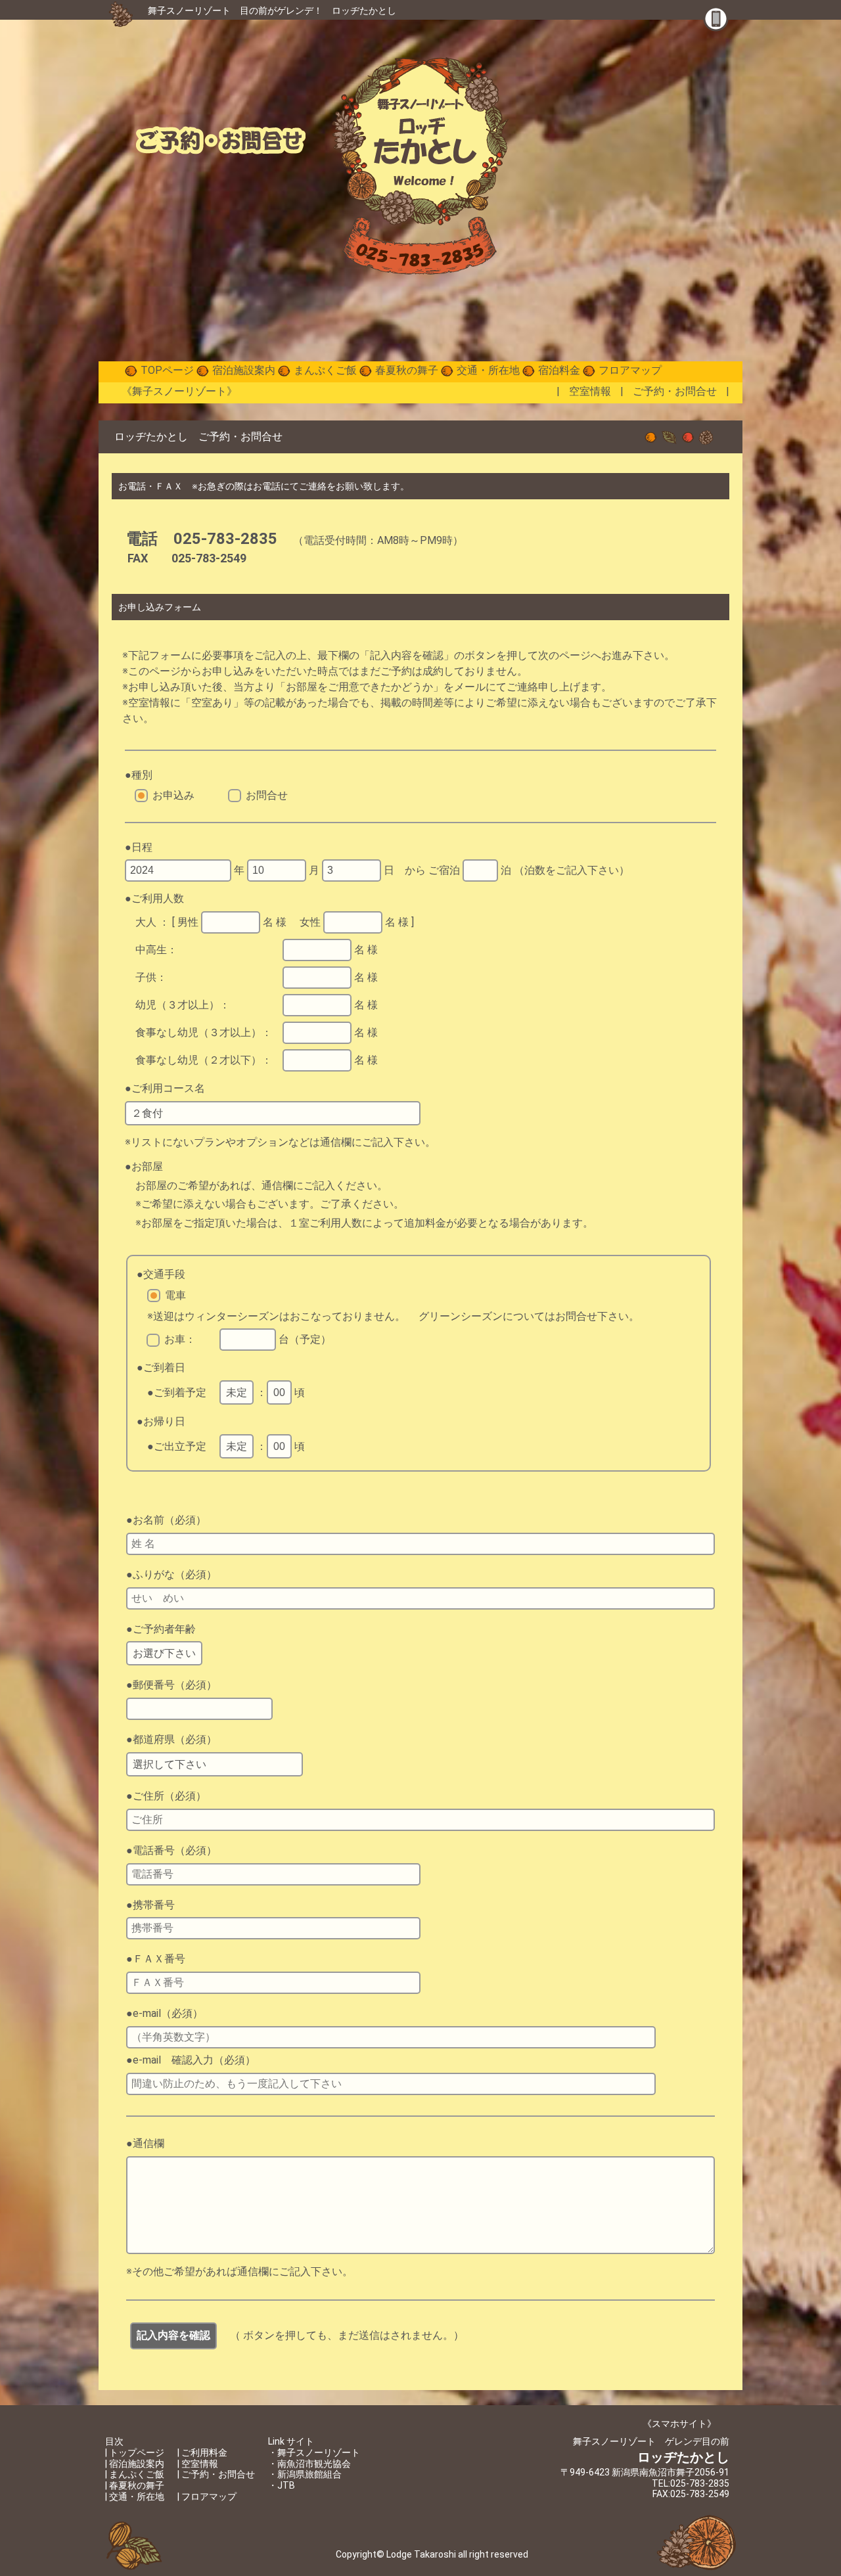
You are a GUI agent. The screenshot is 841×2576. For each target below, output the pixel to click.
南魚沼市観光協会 (314, 2464)
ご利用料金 (204, 2452)
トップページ (137, 2452)
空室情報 (590, 391)
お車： (180, 1339)
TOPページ (167, 370)
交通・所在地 (488, 370)
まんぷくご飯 (325, 370)
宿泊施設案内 (244, 370)
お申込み (173, 795)
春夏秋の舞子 (407, 370)
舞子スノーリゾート (189, 11)
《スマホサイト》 (679, 2424)
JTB (286, 2485)
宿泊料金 (559, 370)
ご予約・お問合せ (675, 391)
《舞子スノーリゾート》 (179, 391)
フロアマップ (630, 370)
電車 (175, 1295)
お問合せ (267, 795)
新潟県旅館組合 (309, 2474)
